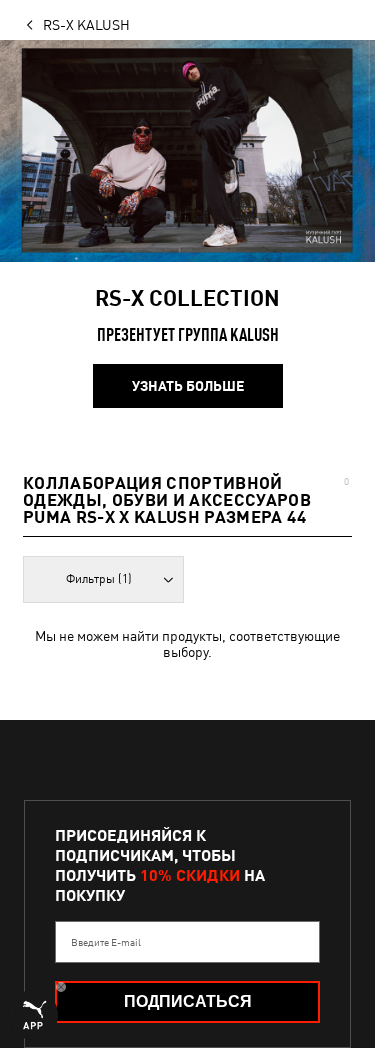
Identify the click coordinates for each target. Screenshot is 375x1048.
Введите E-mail (106, 942)
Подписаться (188, 1001)
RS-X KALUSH (86, 25)
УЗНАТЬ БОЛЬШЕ (188, 386)
